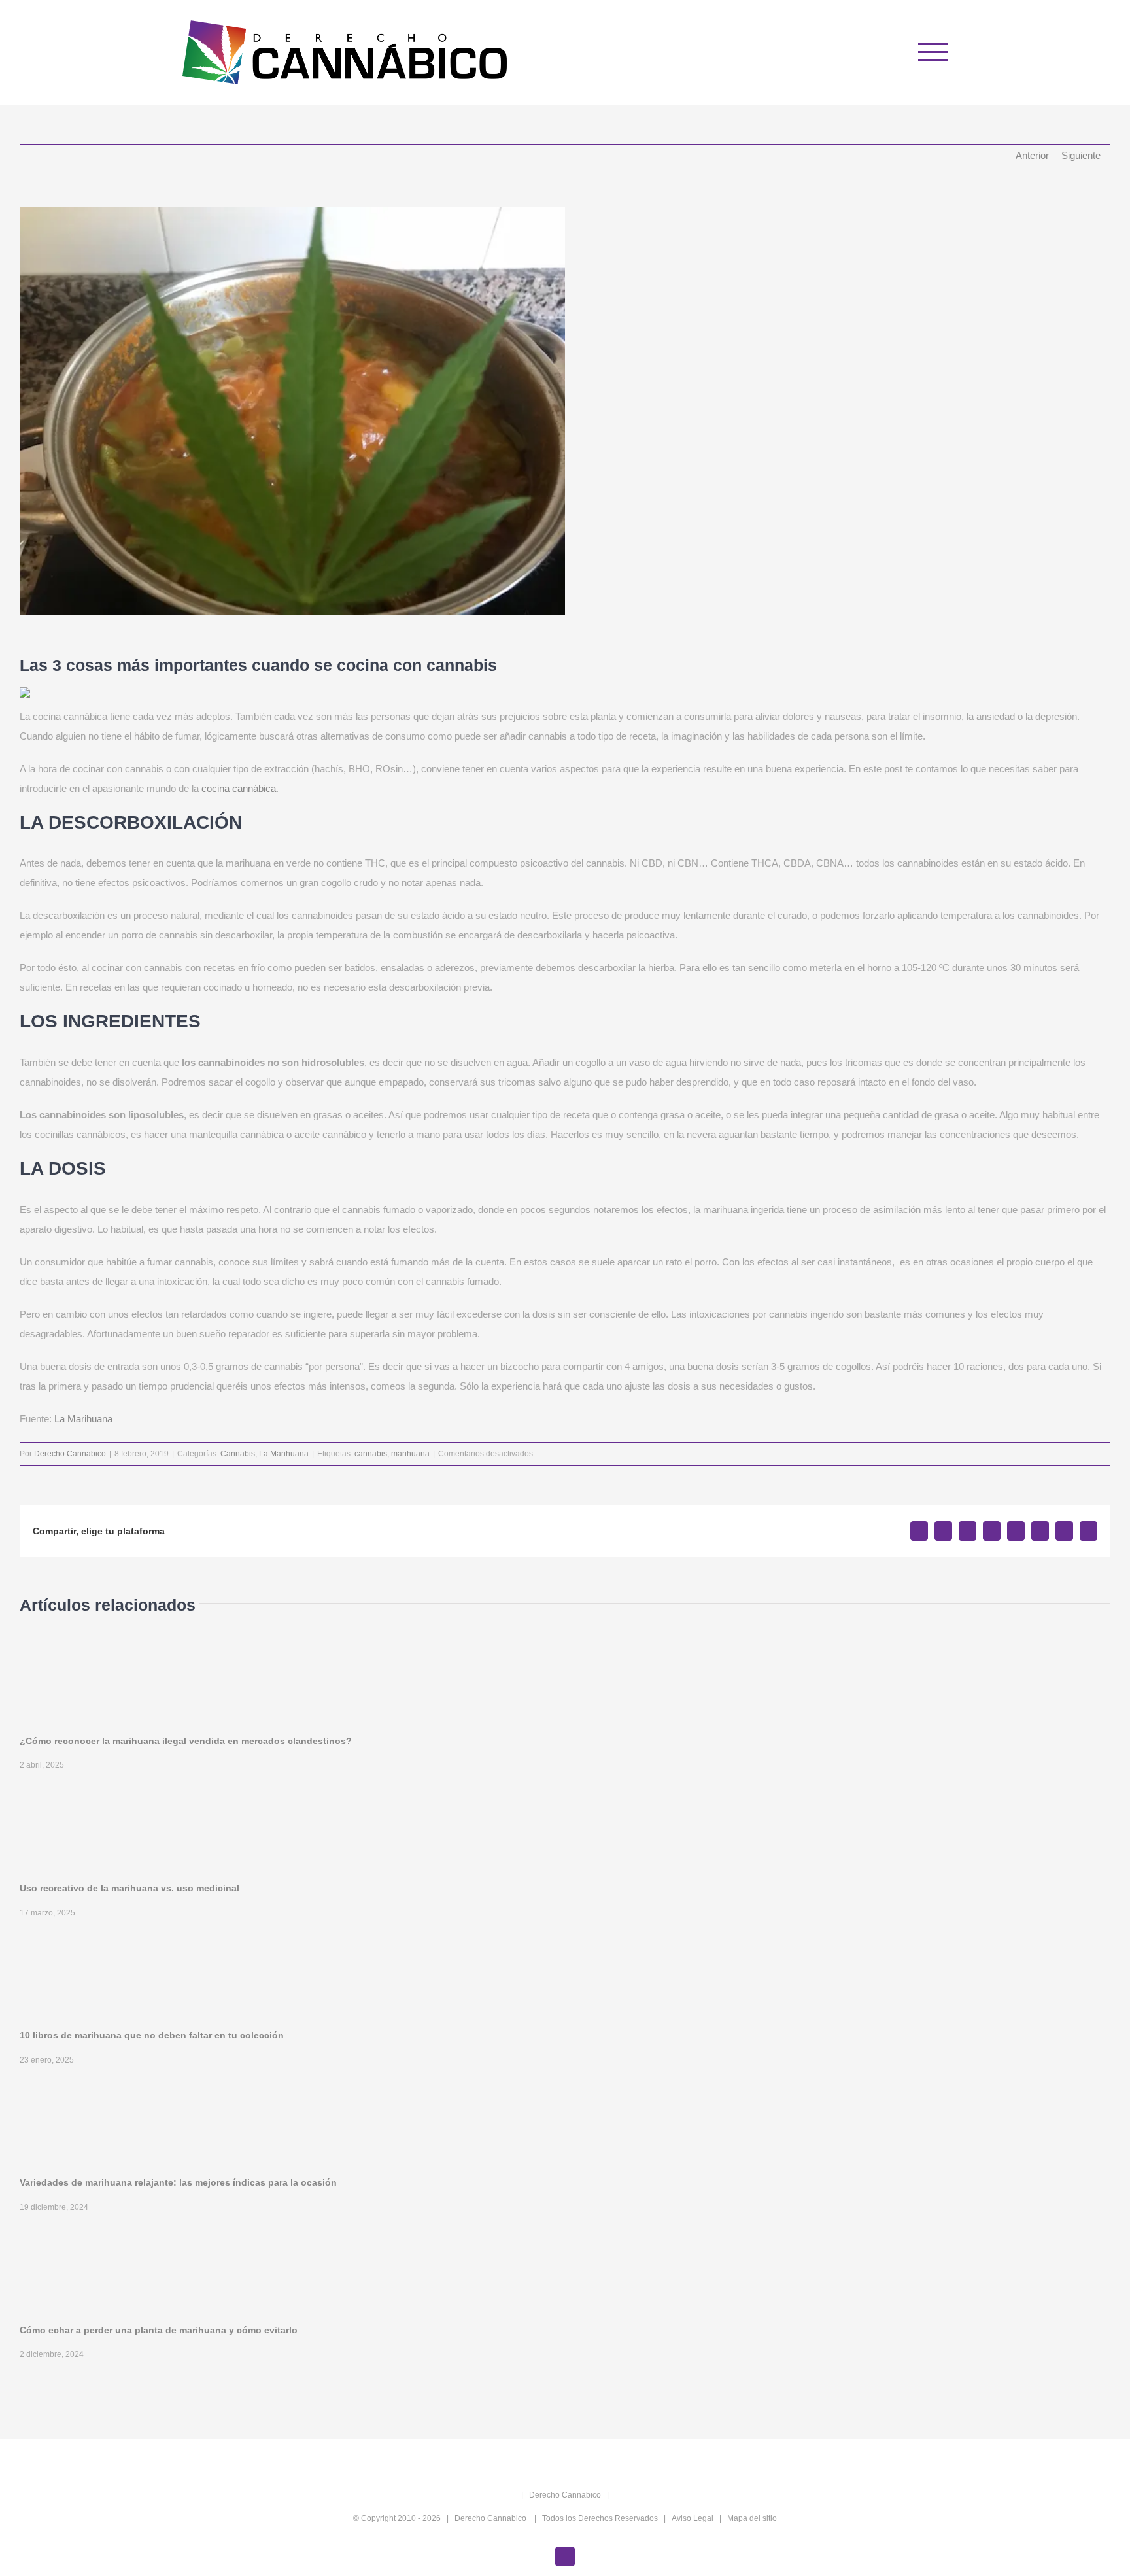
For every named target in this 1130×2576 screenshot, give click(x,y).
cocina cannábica (239, 788)
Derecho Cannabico (70, 1454)
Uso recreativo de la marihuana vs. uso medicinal (129, 1888)
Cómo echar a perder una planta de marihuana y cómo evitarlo (159, 2330)
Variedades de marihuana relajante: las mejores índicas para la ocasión (178, 2182)
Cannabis (238, 1454)
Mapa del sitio (752, 2518)
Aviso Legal (693, 2518)
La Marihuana (83, 1419)
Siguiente (1081, 155)
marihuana (410, 1454)
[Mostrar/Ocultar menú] (933, 52)
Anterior (1032, 155)
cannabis (371, 1454)
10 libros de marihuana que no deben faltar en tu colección (152, 2035)
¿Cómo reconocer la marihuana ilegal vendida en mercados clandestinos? (186, 1741)
